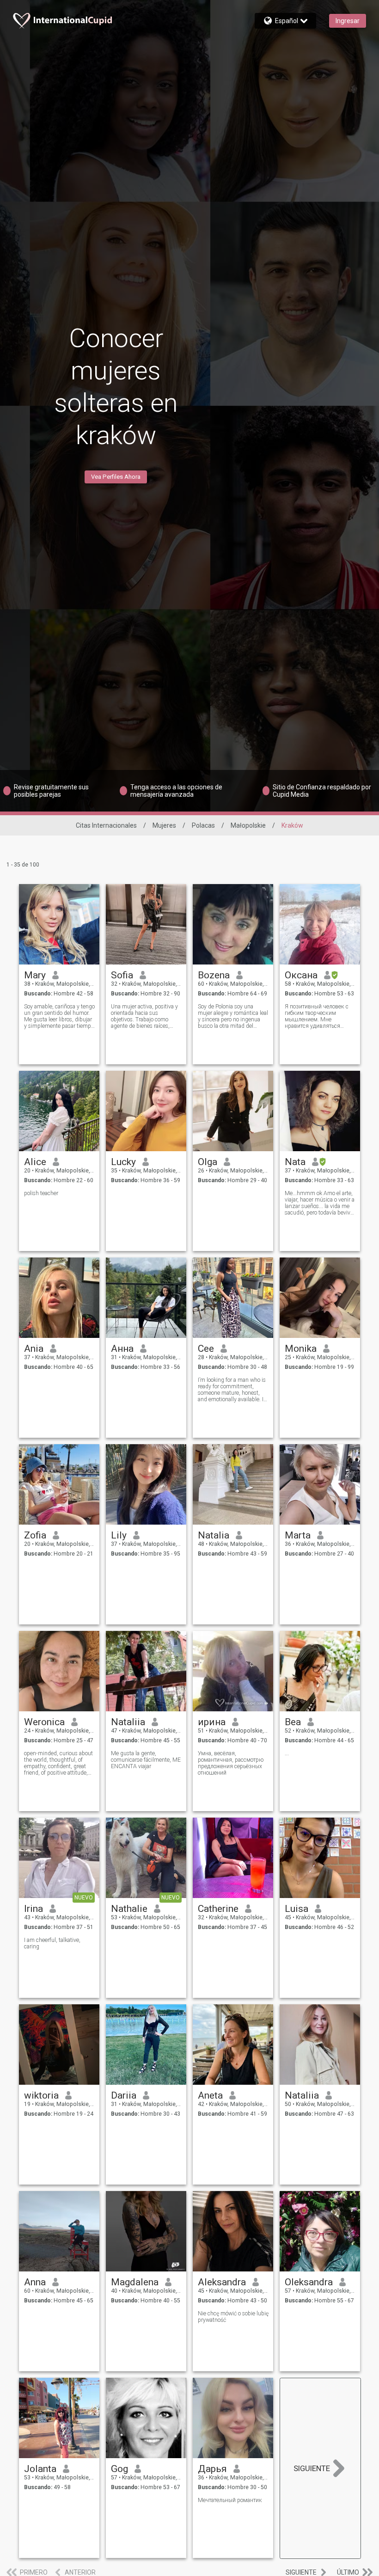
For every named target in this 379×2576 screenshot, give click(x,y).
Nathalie (129, 1909)
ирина (212, 1722)
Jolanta (40, 2469)
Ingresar (348, 21)
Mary (35, 975)
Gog (119, 2469)
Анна (122, 1349)
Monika (301, 1349)
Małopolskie (248, 825)
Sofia (122, 975)
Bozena (214, 975)
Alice (35, 1162)
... (287, 1753)
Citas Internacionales (106, 825)
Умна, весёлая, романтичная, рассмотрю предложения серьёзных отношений (231, 1763)
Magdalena (135, 2282)
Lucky (123, 1162)
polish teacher (41, 1193)
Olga (208, 1162)
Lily (119, 1535)
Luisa (296, 1909)
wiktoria (41, 2095)
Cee (206, 1349)
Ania (34, 1349)
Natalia (214, 1535)
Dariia (124, 2095)
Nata (295, 1162)
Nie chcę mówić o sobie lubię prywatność (233, 2317)
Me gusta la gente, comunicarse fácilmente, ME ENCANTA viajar (146, 1760)
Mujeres (164, 825)
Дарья (212, 2469)
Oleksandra (309, 2282)
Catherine (218, 1909)
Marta (298, 1535)
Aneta (210, 2095)
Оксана (301, 975)
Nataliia (128, 1722)
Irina (34, 1909)
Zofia (35, 1535)
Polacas (203, 825)
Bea (293, 1722)
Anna (35, 2282)
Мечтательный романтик (230, 2500)
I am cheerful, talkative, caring (52, 1943)
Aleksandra (222, 2282)
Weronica (44, 1722)
